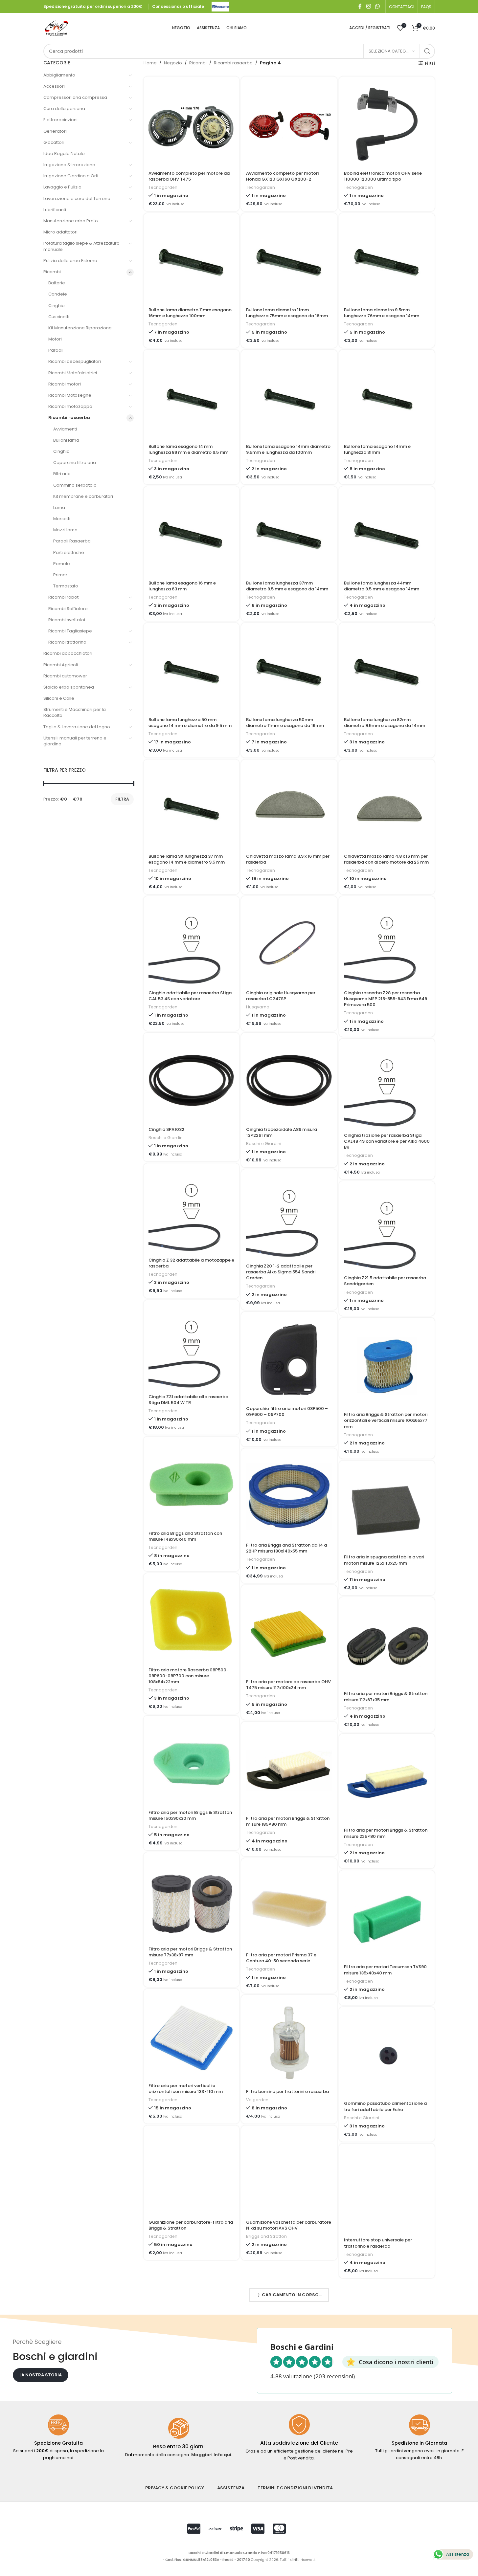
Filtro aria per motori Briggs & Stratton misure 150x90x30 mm (190, 1815)
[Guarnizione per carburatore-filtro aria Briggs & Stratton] (191, 2173)
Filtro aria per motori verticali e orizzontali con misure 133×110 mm (186, 2089)
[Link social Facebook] (360, 6)
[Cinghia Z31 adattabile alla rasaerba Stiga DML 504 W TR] (191, 1348)
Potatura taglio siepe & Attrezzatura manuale (81, 246)
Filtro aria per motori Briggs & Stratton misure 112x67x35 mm (386, 1696)
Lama (59, 507)
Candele (58, 294)
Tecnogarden (163, 187)
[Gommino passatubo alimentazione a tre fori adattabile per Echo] (387, 2055)
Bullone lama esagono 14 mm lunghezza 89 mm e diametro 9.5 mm (188, 449)
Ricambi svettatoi (67, 620)
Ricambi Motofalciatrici (73, 373)
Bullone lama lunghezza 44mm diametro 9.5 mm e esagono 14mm (382, 586)
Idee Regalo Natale (64, 154)
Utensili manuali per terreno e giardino (75, 741)
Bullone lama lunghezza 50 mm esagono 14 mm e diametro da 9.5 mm (190, 723)
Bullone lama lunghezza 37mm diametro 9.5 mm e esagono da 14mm (287, 586)
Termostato (66, 586)
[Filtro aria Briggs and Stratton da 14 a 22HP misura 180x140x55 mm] (289, 1496)
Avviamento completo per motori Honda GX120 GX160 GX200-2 (282, 176)
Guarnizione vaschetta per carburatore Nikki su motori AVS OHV (289, 2225)
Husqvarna (258, 1007)
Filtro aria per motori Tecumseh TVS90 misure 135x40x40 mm (385, 1970)
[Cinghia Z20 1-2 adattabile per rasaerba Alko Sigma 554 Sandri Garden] (289, 1217)
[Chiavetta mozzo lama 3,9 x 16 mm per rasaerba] (289, 807)
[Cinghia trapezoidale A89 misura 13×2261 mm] (289, 1080)
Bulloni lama (66, 440)
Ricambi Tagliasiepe (70, 631)
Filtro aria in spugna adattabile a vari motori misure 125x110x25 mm (384, 1560)
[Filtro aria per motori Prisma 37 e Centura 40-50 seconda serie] (289, 1906)
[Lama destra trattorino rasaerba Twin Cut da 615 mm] (289, 2310)
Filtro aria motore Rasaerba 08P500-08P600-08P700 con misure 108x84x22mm (189, 1676)
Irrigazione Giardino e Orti (71, 176)
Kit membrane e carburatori (83, 496)
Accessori (54, 86)
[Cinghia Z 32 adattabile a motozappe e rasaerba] (191, 1211)
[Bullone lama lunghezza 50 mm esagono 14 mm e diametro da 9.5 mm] (191, 671)
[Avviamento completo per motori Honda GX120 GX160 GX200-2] (289, 124)
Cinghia (61, 451)
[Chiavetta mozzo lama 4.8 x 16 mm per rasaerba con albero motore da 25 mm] (387, 807)
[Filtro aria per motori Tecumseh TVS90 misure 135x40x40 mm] (387, 1918)
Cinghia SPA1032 (166, 1129)
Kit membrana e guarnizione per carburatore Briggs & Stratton (183, 2362)
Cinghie (57, 306)
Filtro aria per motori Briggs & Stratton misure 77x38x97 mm (190, 1952)
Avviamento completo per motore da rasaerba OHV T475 (189, 176)
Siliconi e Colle (59, 698)
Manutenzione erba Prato (71, 221)
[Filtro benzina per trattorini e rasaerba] (289, 2043)
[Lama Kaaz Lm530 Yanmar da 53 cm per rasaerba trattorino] (387, 2328)
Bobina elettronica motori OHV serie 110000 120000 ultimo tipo (383, 176)
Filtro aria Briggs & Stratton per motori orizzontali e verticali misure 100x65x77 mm (386, 1420)
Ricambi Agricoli (61, 665)
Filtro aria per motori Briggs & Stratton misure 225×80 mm (386, 1833)
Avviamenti (65, 429)
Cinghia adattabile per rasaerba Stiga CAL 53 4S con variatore (190, 996)
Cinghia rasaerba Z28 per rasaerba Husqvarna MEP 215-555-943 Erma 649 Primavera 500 (386, 999)
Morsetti (62, 519)
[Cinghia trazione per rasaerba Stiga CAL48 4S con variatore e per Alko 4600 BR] (387, 1086)
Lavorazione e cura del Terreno (77, 198)
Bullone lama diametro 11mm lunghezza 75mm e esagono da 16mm (287, 313)
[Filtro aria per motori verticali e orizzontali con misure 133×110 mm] (191, 2037)
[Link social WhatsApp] (377, 6)
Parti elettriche (69, 552)
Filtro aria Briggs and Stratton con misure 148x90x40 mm (185, 1536)
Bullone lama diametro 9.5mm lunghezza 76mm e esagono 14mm (382, 313)
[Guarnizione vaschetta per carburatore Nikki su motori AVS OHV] (289, 2173)
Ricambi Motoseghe (70, 395)
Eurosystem (161, 2510)
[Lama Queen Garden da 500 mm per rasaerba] (387, 2465)
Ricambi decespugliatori (75, 361)
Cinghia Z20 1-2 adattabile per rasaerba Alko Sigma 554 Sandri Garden (281, 1272)
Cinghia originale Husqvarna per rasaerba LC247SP (281, 996)
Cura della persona (64, 109)
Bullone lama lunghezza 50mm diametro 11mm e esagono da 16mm (285, 723)
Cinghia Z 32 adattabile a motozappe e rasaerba (191, 1263)
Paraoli (56, 350)
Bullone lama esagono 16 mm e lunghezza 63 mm (182, 586)
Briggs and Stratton (266, 2236)
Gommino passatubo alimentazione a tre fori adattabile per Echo (385, 2106)
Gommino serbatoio (75, 485)
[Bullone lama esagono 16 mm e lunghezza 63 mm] (191, 534)
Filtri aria (62, 474)
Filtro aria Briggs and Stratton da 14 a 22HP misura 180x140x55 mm (286, 1548)
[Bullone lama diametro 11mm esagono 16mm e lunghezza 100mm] (191, 261)
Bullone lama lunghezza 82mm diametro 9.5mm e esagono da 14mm (385, 723)
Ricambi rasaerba (69, 418)
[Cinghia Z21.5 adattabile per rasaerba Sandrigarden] (387, 1229)
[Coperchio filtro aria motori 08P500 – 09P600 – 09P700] (289, 1360)
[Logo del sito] (220, 6)
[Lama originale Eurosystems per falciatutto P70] (191, 2446)
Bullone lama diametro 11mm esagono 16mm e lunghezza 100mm (190, 313)
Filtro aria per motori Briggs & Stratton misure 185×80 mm (288, 1821)
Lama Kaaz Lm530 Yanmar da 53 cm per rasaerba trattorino (383, 2379)
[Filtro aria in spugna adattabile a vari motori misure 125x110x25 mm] (387, 1508)
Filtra (122, 799)
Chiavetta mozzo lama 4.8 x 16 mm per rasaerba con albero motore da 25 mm (386, 859)
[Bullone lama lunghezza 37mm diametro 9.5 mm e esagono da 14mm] (289, 534)
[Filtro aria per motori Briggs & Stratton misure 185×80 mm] (289, 1769)
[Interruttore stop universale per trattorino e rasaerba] (387, 2191)
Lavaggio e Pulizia (62, 187)
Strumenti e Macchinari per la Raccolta (75, 712)
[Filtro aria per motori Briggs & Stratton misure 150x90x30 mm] (191, 1763)
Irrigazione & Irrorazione (69, 165)
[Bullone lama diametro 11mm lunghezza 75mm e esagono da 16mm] (289, 261)
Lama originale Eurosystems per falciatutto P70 (183, 2498)
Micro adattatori (60, 232)
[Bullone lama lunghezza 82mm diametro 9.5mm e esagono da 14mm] (387, 671)
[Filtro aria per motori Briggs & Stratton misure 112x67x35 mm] (387, 1645)
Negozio (173, 63)
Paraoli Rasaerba (72, 541)
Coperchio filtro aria (75, 462)
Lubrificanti (55, 210)
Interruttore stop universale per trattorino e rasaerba (378, 2243)
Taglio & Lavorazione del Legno (77, 727)
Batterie (57, 283)
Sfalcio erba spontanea (69, 687)
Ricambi (52, 272)
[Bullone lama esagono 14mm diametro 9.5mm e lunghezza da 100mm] (289, 397)
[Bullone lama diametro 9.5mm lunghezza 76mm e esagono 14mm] (387, 261)
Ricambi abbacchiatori (68, 653)
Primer (60, 575)
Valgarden (257, 2100)
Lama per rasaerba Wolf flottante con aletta (288, 2498)
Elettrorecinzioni (60, 120)
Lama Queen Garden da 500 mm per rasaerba (383, 2516)
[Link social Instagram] (368, 6)
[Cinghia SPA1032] (191, 1080)
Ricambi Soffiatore (68, 609)
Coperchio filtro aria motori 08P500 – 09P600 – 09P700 (287, 1411)
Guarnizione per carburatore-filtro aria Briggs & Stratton (191, 2225)
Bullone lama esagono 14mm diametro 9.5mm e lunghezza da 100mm (288, 449)
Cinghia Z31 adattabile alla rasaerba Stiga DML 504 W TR (188, 1400)
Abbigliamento (59, 75)
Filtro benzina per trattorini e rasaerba (287, 2092)
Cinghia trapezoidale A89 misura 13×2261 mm (282, 1132)
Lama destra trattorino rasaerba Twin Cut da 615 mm (287, 2362)
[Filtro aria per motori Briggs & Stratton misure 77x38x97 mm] (191, 1900)
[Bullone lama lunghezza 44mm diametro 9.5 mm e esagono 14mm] (387, 534)
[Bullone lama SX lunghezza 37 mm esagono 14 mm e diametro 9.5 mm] (191, 807)
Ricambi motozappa (70, 406)
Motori (55, 339)
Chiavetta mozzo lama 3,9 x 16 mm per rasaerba (288, 859)
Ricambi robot (63, 597)
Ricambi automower (65, 676)
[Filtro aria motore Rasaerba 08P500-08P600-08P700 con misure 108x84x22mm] (191, 1621)
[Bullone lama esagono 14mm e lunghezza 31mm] (387, 397)
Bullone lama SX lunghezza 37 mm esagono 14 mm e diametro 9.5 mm (187, 859)
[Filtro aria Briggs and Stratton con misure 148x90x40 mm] (191, 1484)
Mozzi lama (65, 530)
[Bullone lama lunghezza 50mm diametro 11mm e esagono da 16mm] (289, 671)
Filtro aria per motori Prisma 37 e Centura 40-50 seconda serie (281, 1958)
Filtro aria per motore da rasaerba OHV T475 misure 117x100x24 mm (288, 1685)
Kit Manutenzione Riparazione (80, 328)
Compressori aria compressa (75, 97)
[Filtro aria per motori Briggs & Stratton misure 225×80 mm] (387, 1782)
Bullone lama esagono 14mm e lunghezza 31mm (377, 449)
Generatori (55, 131)
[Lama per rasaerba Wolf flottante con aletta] (289, 2446)
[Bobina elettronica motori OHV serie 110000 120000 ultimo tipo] (387, 124)
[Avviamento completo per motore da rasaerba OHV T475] (191, 124)
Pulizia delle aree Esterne (70, 261)
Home (150, 63)
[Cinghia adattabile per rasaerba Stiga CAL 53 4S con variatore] (191, 944)
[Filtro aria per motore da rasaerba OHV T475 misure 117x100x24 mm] (289, 1633)
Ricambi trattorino (67, 642)
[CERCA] (427, 51)
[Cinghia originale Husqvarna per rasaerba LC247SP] (289, 944)
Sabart (253, 2373)
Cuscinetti (59, 317)
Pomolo (62, 564)
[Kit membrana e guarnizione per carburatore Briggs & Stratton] (191, 2310)
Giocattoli (54, 142)
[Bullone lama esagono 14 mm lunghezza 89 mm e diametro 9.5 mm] (191, 397)
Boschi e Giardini (166, 1138)
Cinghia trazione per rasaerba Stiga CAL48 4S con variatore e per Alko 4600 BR (387, 1141)
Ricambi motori (65, 384)
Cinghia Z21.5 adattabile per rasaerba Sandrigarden (385, 1281)
